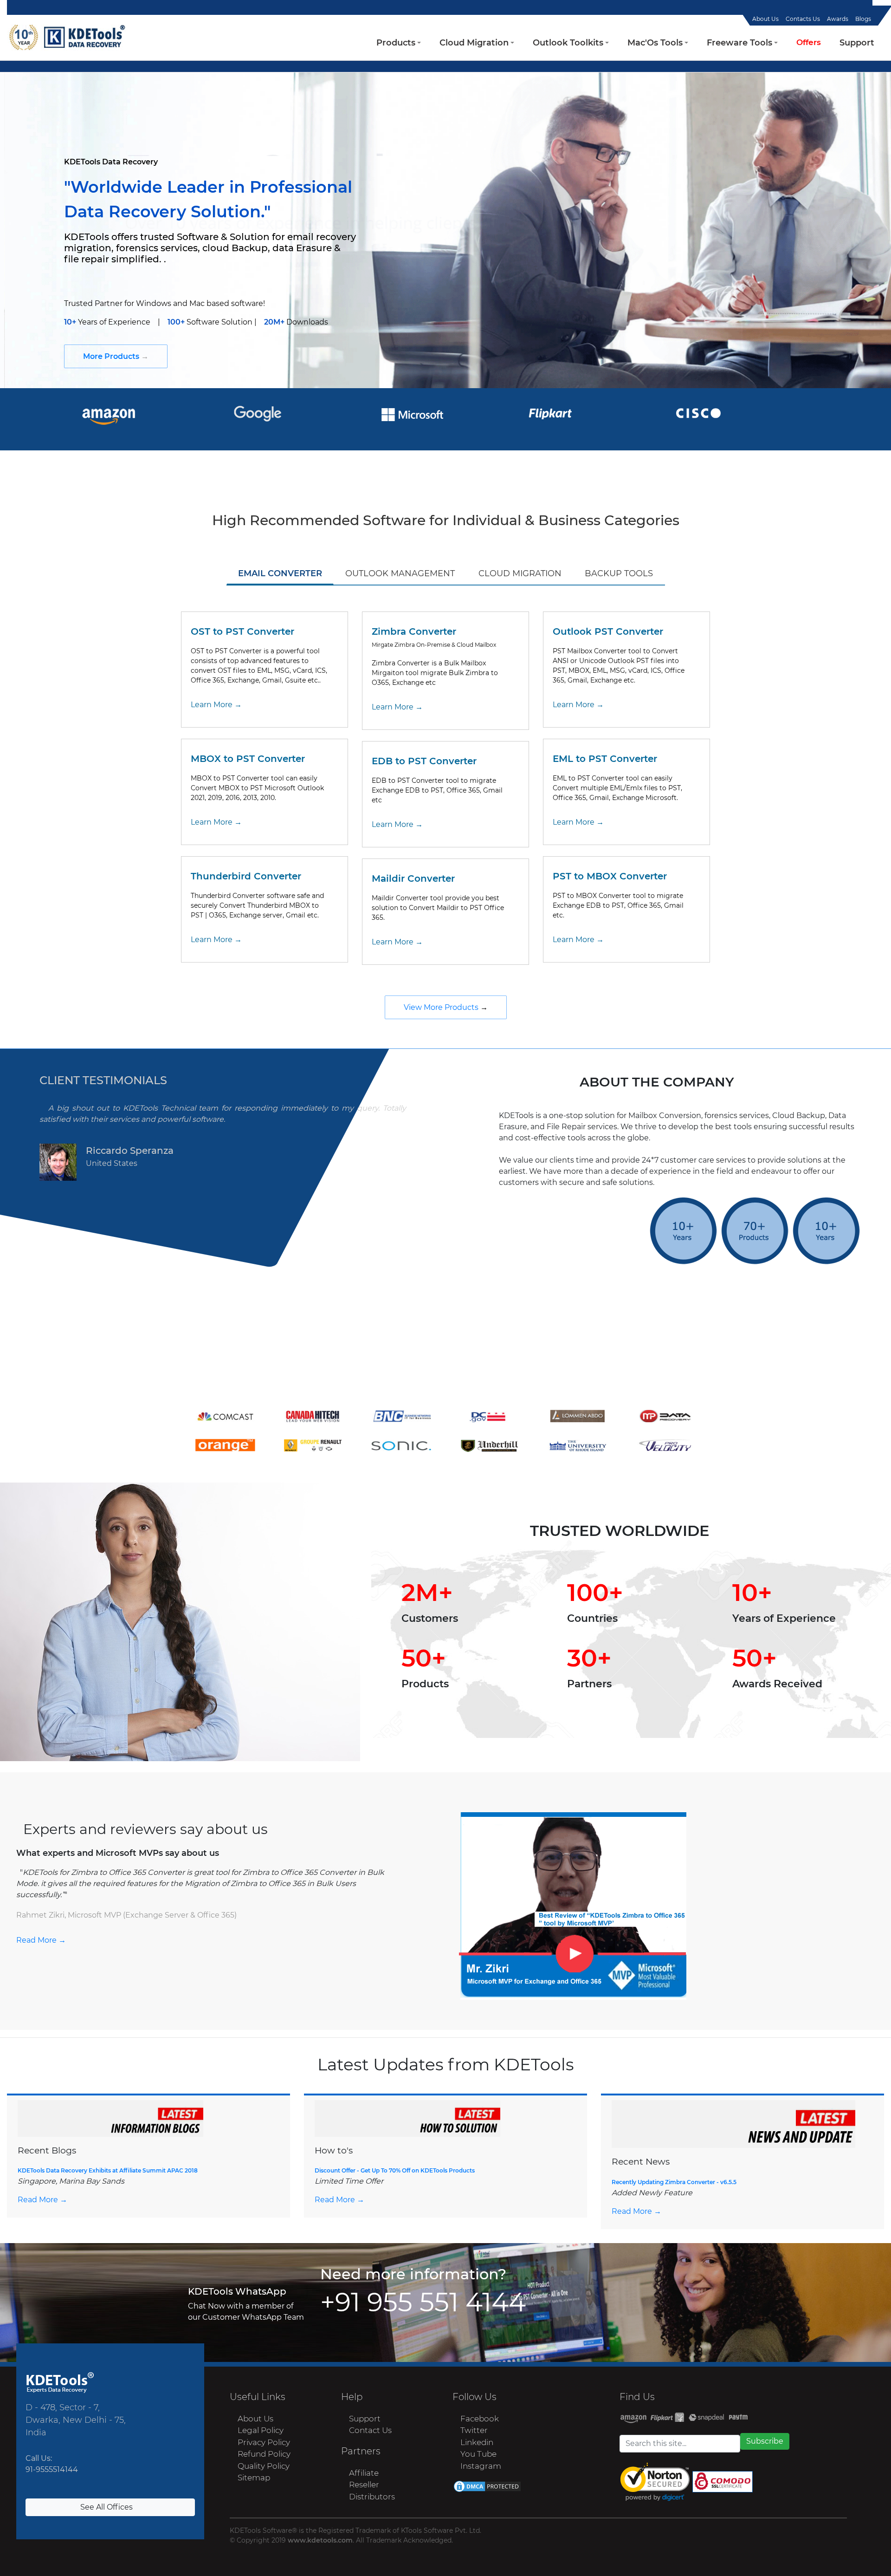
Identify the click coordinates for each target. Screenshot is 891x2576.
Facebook (480, 2419)
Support (365, 2419)
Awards (838, 19)
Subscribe (765, 2441)
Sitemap (253, 2478)
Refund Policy (264, 2454)
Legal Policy (261, 2430)
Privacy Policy (264, 2442)
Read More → (41, 1940)
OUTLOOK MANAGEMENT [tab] (400, 573)
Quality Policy (264, 2466)
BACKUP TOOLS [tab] (619, 573)
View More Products (442, 1007)
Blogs (863, 19)
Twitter (474, 2430)
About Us (765, 19)
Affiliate (364, 2473)
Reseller (364, 2485)
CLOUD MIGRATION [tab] (520, 573)
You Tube (478, 2454)
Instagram (481, 2466)
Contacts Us (803, 19)
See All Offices (107, 2507)
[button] (399, 43)
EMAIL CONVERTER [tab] (280, 573)
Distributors (372, 2497)
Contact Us (370, 2430)
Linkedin (477, 2442)
